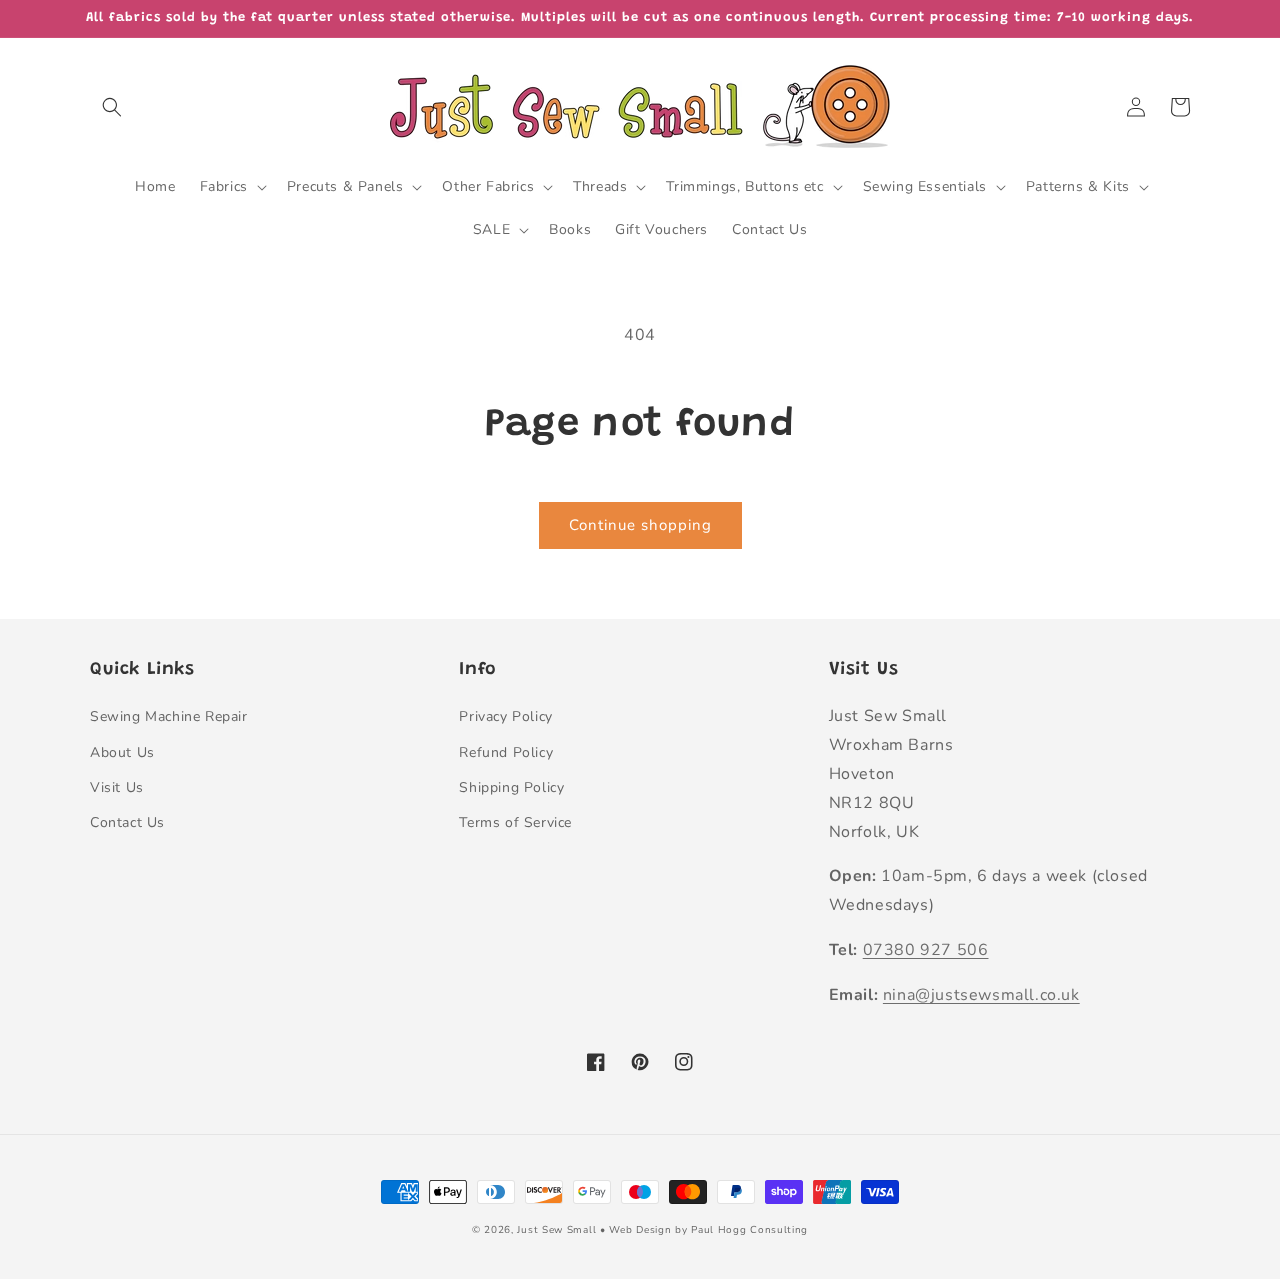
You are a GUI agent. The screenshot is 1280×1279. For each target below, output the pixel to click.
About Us (122, 752)
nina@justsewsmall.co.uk (981, 995)
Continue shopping (640, 525)
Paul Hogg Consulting (749, 1230)
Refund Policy (506, 752)
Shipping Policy (511, 787)
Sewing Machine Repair (169, 716)
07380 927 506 (926, 950)
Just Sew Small (556, 1230)
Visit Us (117, 787)
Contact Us (127, 822)
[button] (112, 107)
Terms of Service (515, 822)
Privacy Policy (505, 716)
